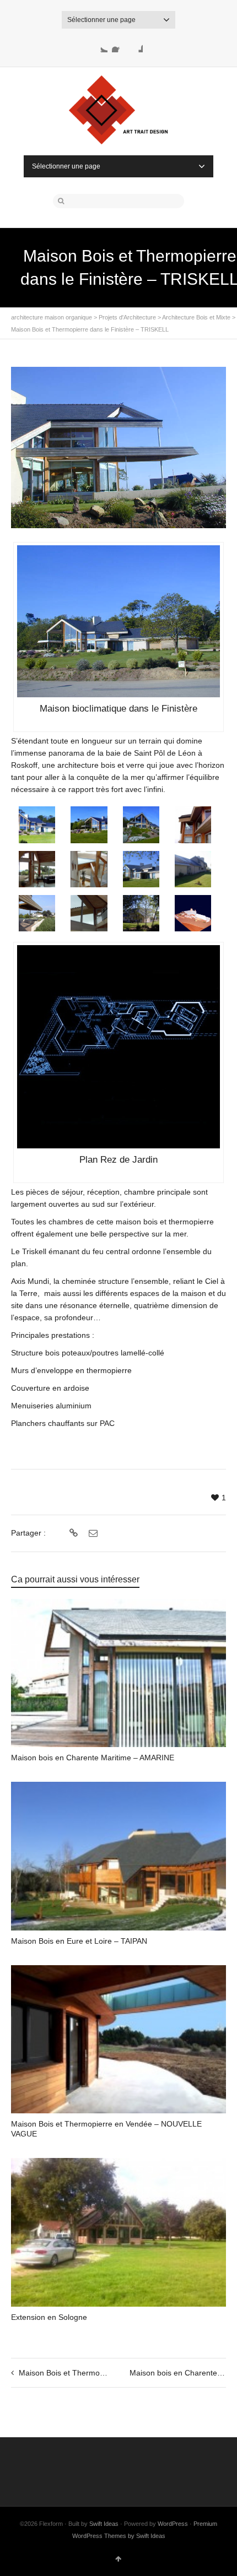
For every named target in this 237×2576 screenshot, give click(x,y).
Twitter (101, 46)
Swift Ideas (104, 2524)
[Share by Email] (92, 1533)
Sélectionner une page (101, 20)
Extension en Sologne (49, 2317)
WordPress (173, 2524)
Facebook (118, 46)
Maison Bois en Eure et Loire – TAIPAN (79, 1941)
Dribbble (136, 46)
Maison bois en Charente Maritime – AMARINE (93, 1758)
